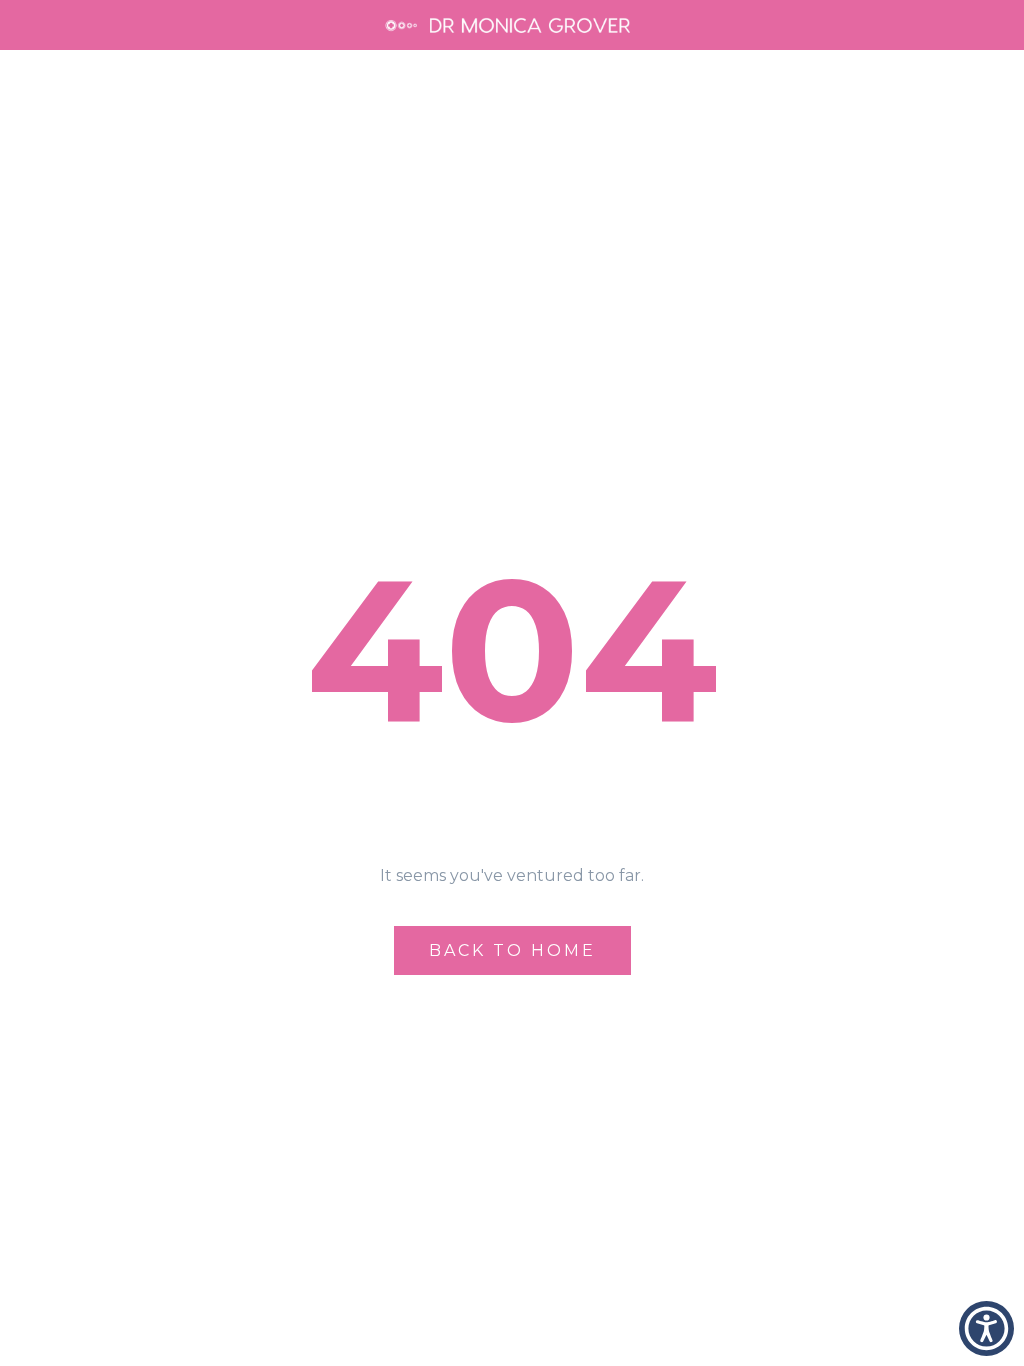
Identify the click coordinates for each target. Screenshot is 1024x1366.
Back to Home (512, 950)
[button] (986, 1328)
